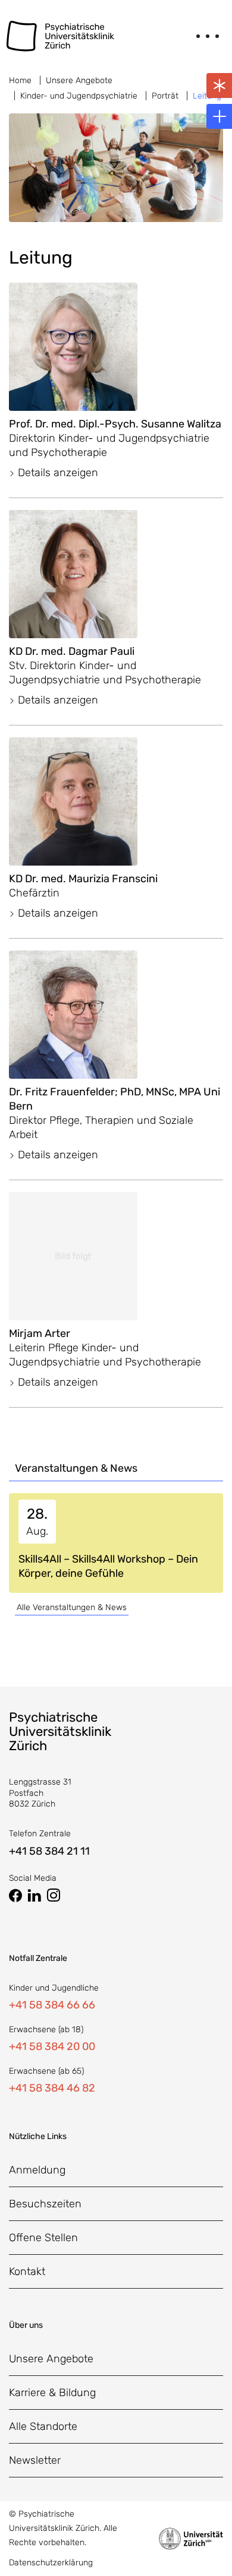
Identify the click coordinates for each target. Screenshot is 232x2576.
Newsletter (35, 2460)
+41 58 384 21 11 (49, 1851)
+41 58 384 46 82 (52, 2088)
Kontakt (27, 2271)
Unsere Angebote (79, 80)
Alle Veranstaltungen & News (72, 1607)
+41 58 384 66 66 (52, 2005)
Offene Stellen (43, 2238)
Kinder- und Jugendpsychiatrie (79, 96)
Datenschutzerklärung (51, 2563)
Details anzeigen (57, 473)
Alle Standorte (43, 2426)
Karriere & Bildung (52, 2393)
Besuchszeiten (45, 2204)
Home (20, 80)
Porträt (165, 96)
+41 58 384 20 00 (52, 2046)
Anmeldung (37, 2170)
